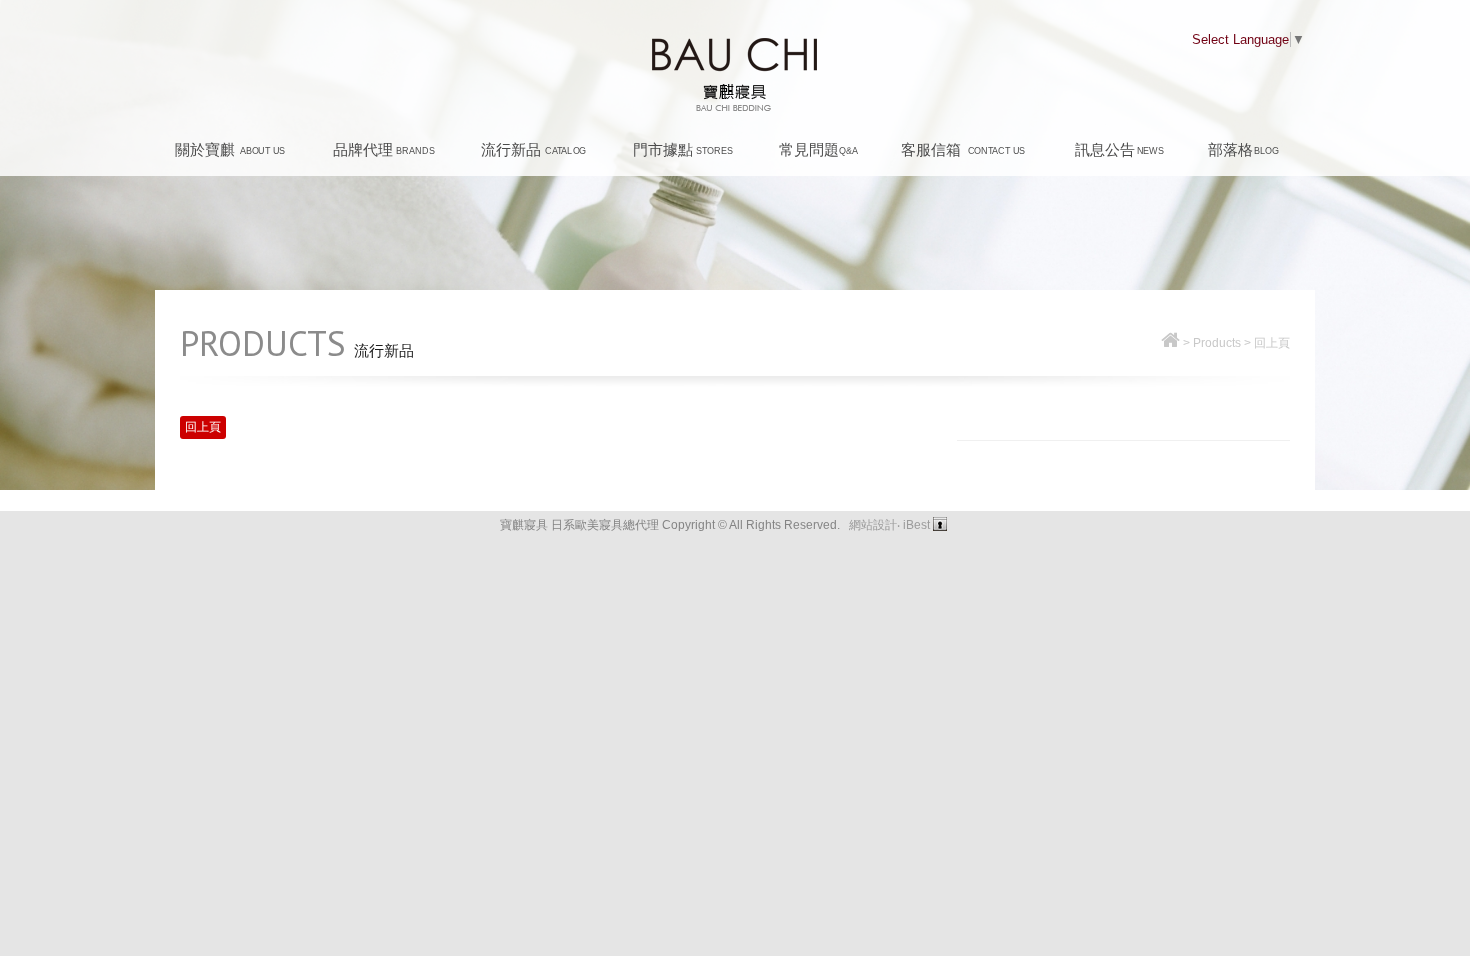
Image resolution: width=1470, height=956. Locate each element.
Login (940, 524)
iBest (916, 525)
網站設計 (873, 525)
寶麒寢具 (735, 75)
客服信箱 (963, 149)
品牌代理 (384, 149)
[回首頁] (1170, 343)
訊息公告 (1119, 149)
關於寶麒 (230, 149)
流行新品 (533, 149)
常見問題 (818, 149)
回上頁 (1272, 343)
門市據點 (683, 149)
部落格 (1243, 149)
